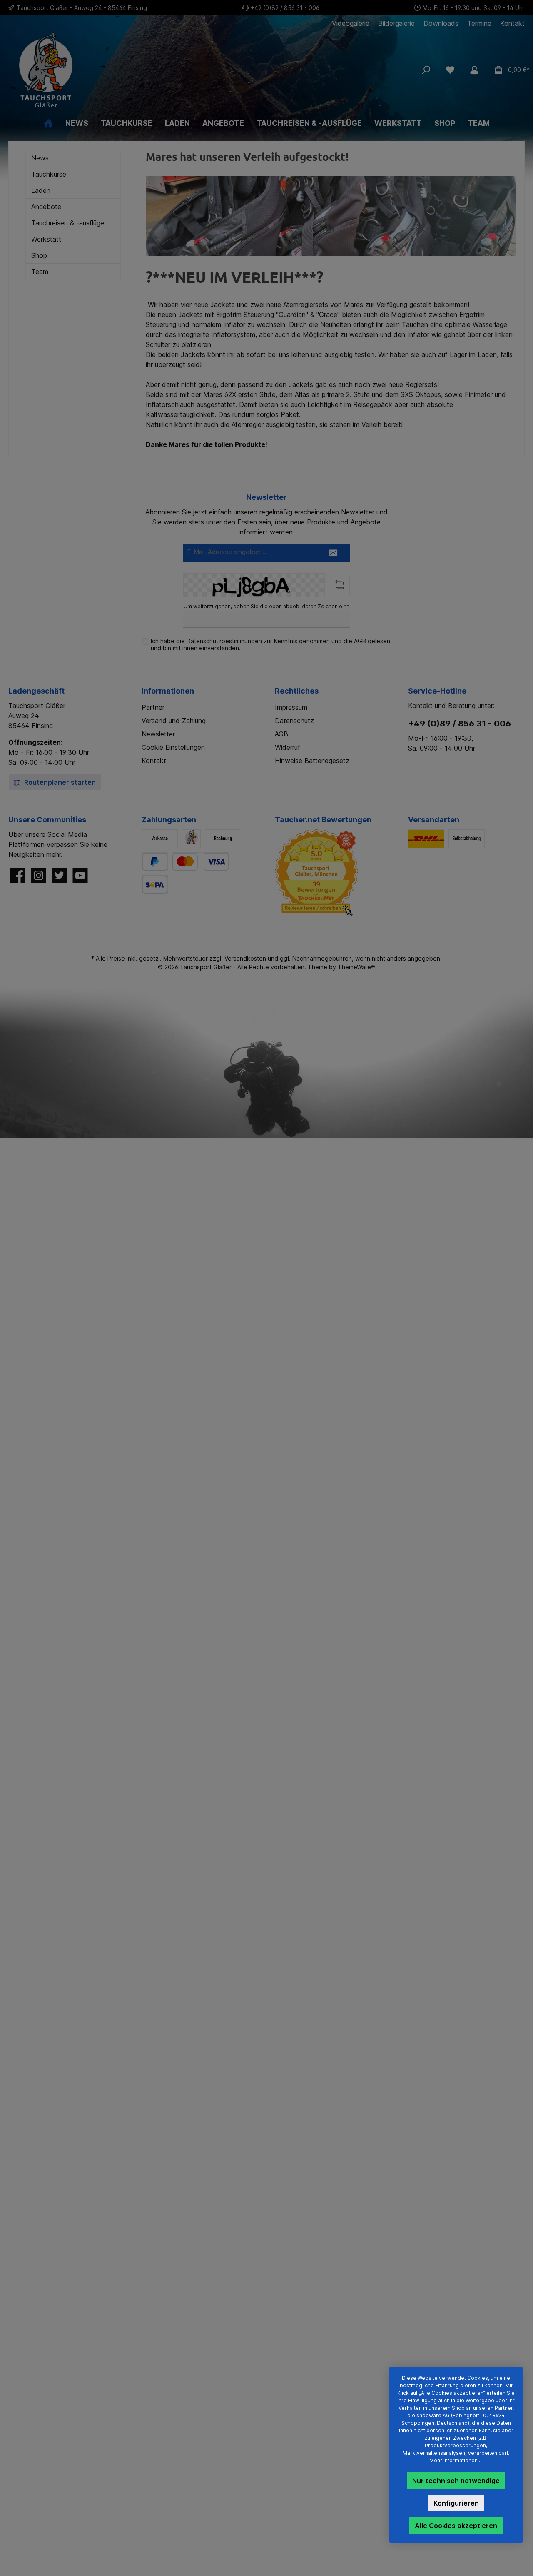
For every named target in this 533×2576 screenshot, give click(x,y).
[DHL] (426, 839)
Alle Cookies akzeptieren (456, 2526)
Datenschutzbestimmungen (224, 641)
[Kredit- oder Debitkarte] (201, 862)
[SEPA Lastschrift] (155, 885)
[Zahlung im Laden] (191, 839)
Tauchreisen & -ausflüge (68, 223)
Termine (479, 24)
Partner (153, 707)
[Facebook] (18, 875)
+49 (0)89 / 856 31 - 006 (285, 8)
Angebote (46, 207)
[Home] (48, 123)
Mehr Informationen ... (456, 2460)
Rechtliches (297, 691)
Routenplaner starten (59, 782)
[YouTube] (80, 875)
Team (40, 272)
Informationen (168, 691)
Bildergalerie (396, 24)
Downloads (441, 24)
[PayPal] (155, 862)
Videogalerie (351, 24)
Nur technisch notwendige (456, 2481)
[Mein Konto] (474, 70)
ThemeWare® (356, 967)
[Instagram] (39, 875)
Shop (39, 255)
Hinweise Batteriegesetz (312, 761)
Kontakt (512, 24)
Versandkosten (245, 958)
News (40, 158)
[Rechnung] (223, 839)
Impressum (291, 707)
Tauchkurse (49, 174)
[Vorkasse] (160, 839)
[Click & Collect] (467, 839)
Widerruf (288, 747)
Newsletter (158, 734)
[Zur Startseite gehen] (92, 70)
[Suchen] (426, 70)
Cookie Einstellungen (173, 747)
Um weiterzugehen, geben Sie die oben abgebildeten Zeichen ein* (266, 606)
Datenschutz (294, 721)
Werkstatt (46, 239)
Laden (41, 190)
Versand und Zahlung (174, 721)
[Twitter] (59, 875)
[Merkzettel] (450, 70)
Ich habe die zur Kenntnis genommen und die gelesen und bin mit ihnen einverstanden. (270, 644)
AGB (360, 641)
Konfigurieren (456, 2503)
